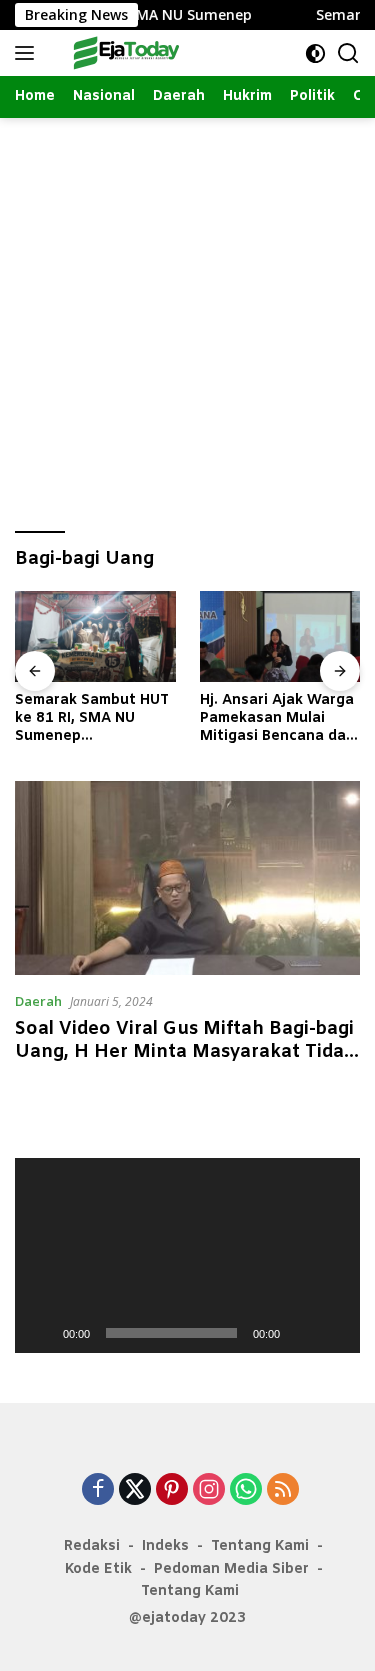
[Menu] (28, 53)
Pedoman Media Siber (231, 1569)
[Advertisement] (187, 315)
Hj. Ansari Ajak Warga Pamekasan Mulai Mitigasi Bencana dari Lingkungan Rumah (278, 719)
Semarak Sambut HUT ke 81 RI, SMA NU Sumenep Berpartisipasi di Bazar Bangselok (92, 719)
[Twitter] (135, 1490)
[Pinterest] (172, 1490)
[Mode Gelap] (315, 53)
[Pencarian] (348, 53)
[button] (188, 1256)
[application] (187, 1255)
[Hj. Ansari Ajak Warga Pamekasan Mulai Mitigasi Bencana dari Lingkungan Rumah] (280, 636)
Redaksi (92, 1546)
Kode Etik (98, 1569)
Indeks (165, 1546)
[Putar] (41, 1333)
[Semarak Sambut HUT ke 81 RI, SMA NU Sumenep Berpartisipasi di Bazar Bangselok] (95, 636)
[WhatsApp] (246, 1490)
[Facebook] (98, 1490)
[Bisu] (302, 1333)
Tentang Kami (260, 1546)
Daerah (38, 1001)
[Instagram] (209, 1490)
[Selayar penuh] (334, 1333)
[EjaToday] (124, 53)
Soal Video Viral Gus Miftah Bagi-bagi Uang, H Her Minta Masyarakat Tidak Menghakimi (185, 1052)
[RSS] (283, 1490)
